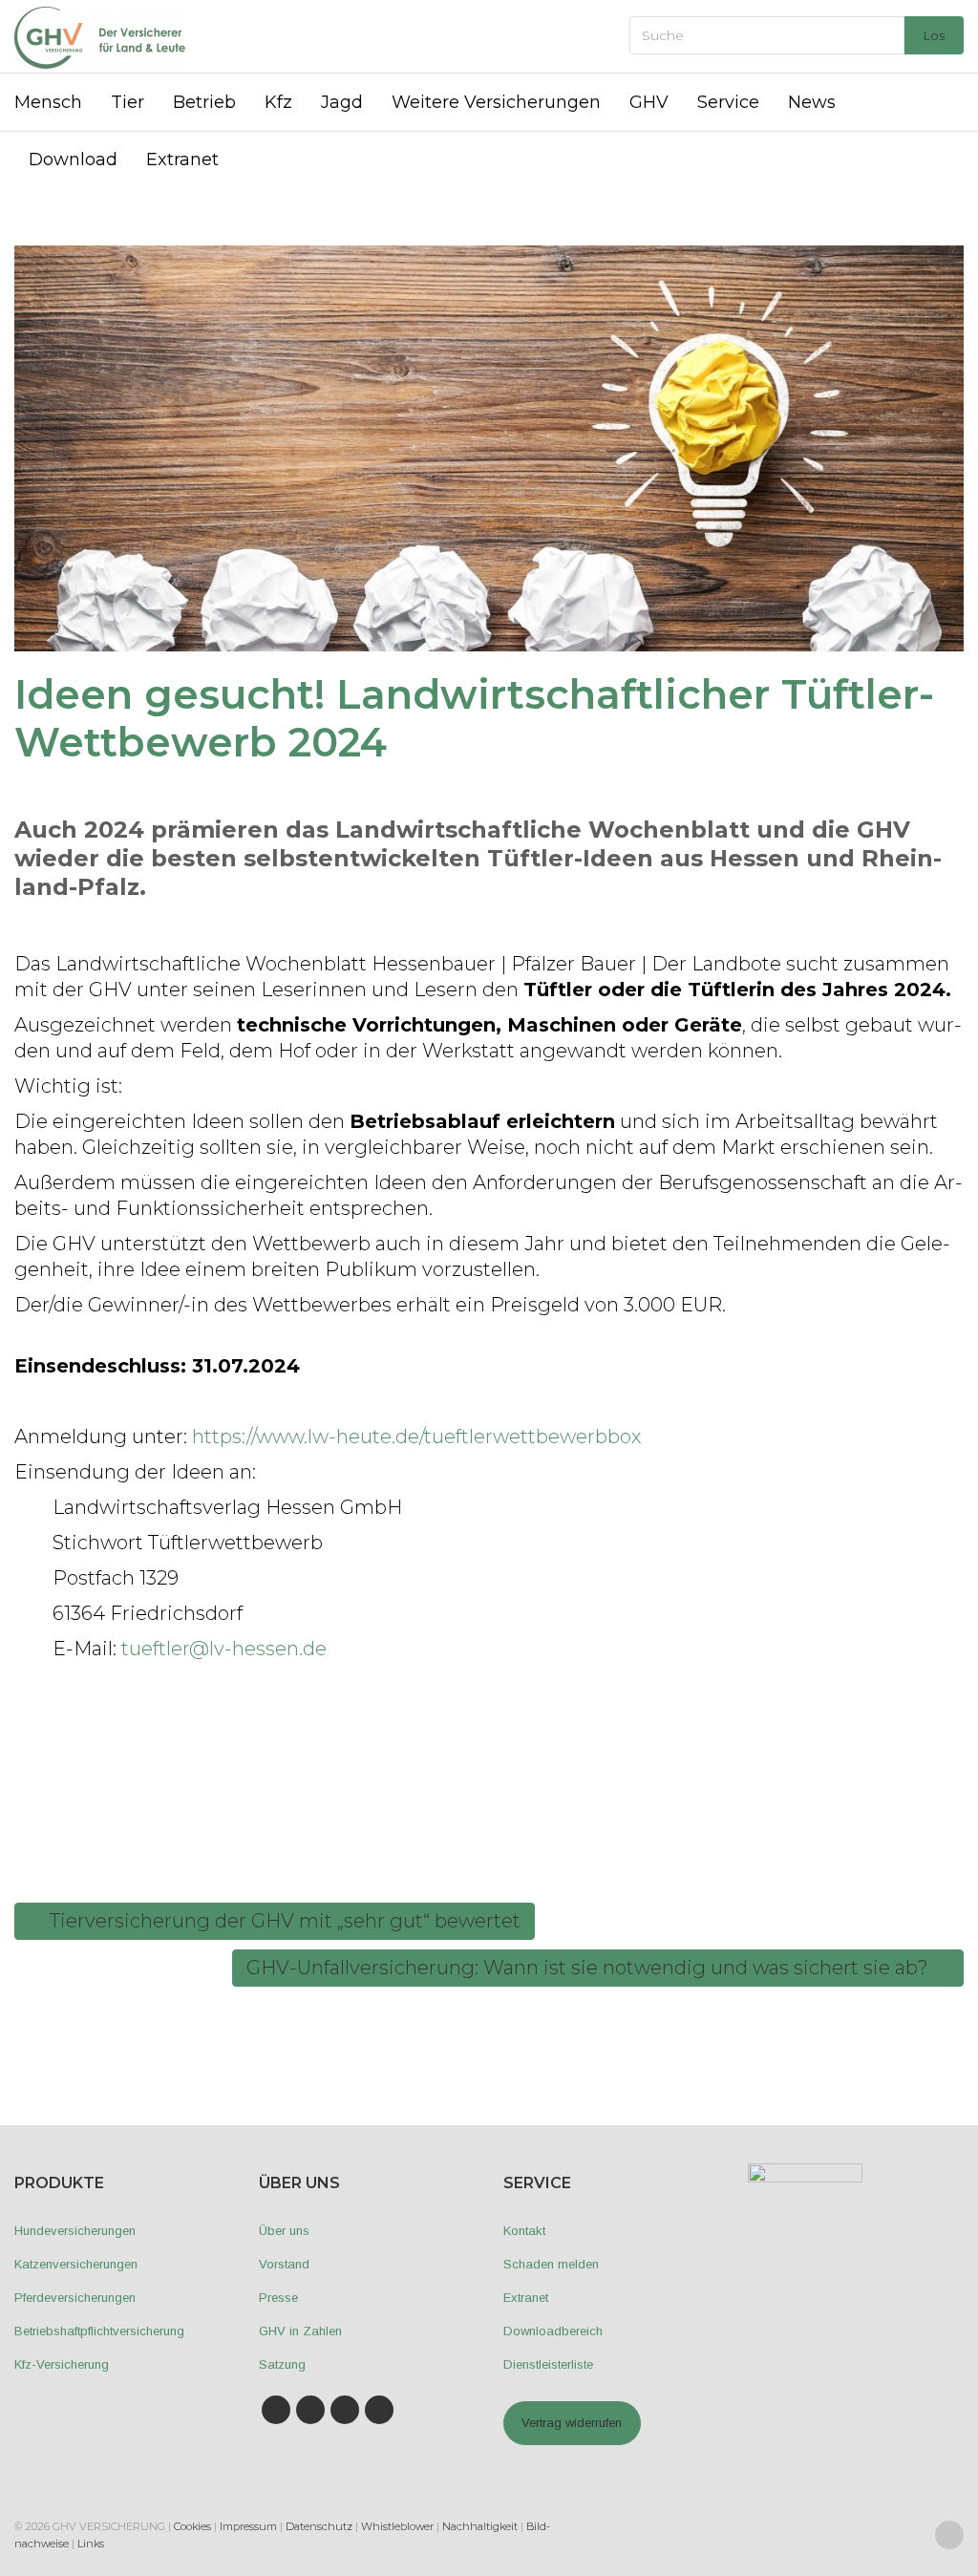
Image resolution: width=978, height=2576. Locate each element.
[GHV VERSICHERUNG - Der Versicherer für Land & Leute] (100, 36)
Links (91, 2544)
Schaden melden (551, 2264)
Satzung (282, 2364)
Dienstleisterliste (548, 2364)
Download (73, 160)
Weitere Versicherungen (496, 102)
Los (934, 35)
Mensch (48, 102)
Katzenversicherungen (76, 2264)
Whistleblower (397, 2526)
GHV (649, 102)
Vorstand (284, 2264)
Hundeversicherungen (75, 2231)
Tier (128, 102)
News (812, 102)
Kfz (278, 102)
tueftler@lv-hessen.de (224, 1649)
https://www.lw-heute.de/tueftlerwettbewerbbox (416, 1437)
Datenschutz (319, 2526)
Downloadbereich (553, 2331)
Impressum (248, 2526)
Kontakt (524, 2231)
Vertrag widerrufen (572, 2423)
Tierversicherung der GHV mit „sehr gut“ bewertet (283, 1921)
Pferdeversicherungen (75, 2298)
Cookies (192, 2526)
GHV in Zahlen (300, 2331)
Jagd (342, 102)
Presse (278, 2298)
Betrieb (204, 102)
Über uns (284, 2231)
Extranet (182, 160)
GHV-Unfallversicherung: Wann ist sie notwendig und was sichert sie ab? (590, 1968)
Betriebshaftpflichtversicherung (99, 2331)
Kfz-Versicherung (62, 2364)
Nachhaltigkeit (480, 2526)
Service (728, 102)
